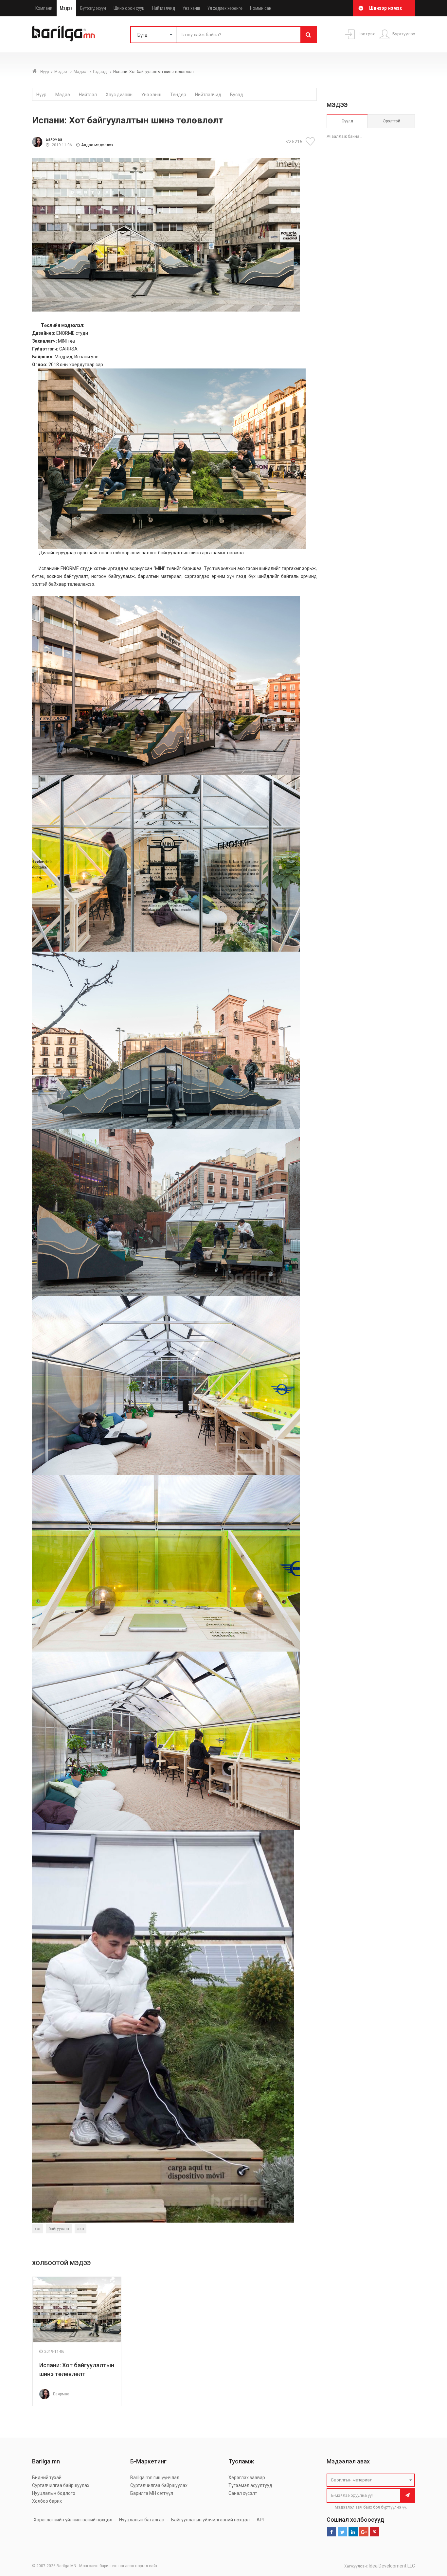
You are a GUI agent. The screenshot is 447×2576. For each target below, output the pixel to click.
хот (38, 2229)
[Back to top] (430, 2538)
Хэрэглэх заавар (247, 2478)
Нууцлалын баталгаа (142, 2520)
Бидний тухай (47, 2478)
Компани (44, 8)
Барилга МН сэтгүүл (152, 2493)
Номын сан (261, 8)
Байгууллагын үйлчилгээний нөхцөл (210, 2520)
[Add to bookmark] (311, 141)
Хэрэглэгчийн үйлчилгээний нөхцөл (73, 2520)
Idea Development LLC (392, 2566)
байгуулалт (59, 2229)
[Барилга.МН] (63, 33)
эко (80, 2229)
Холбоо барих (47, 2501)
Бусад (237, 95)
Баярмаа (54, 139)
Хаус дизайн (119, 95)
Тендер (178, 95)
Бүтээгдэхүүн (93, 8)
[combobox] (371, 2480)
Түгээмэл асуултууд (250, 2485)
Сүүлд (347, 121)
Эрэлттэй (392, 121)
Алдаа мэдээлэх (97, 145)
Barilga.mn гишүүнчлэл (155, 2478)
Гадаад (100, 72)
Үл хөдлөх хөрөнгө (225, 8)
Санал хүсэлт (243, 2493)
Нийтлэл (88, 95)
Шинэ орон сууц (129, 8)
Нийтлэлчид (164, 8)
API (260, 2520)
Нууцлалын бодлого (54, 2493)
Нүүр (45, 72)
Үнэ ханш (191, 8)
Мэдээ (66, 8)
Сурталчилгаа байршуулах (61, 2485)
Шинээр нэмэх (385, 8)
